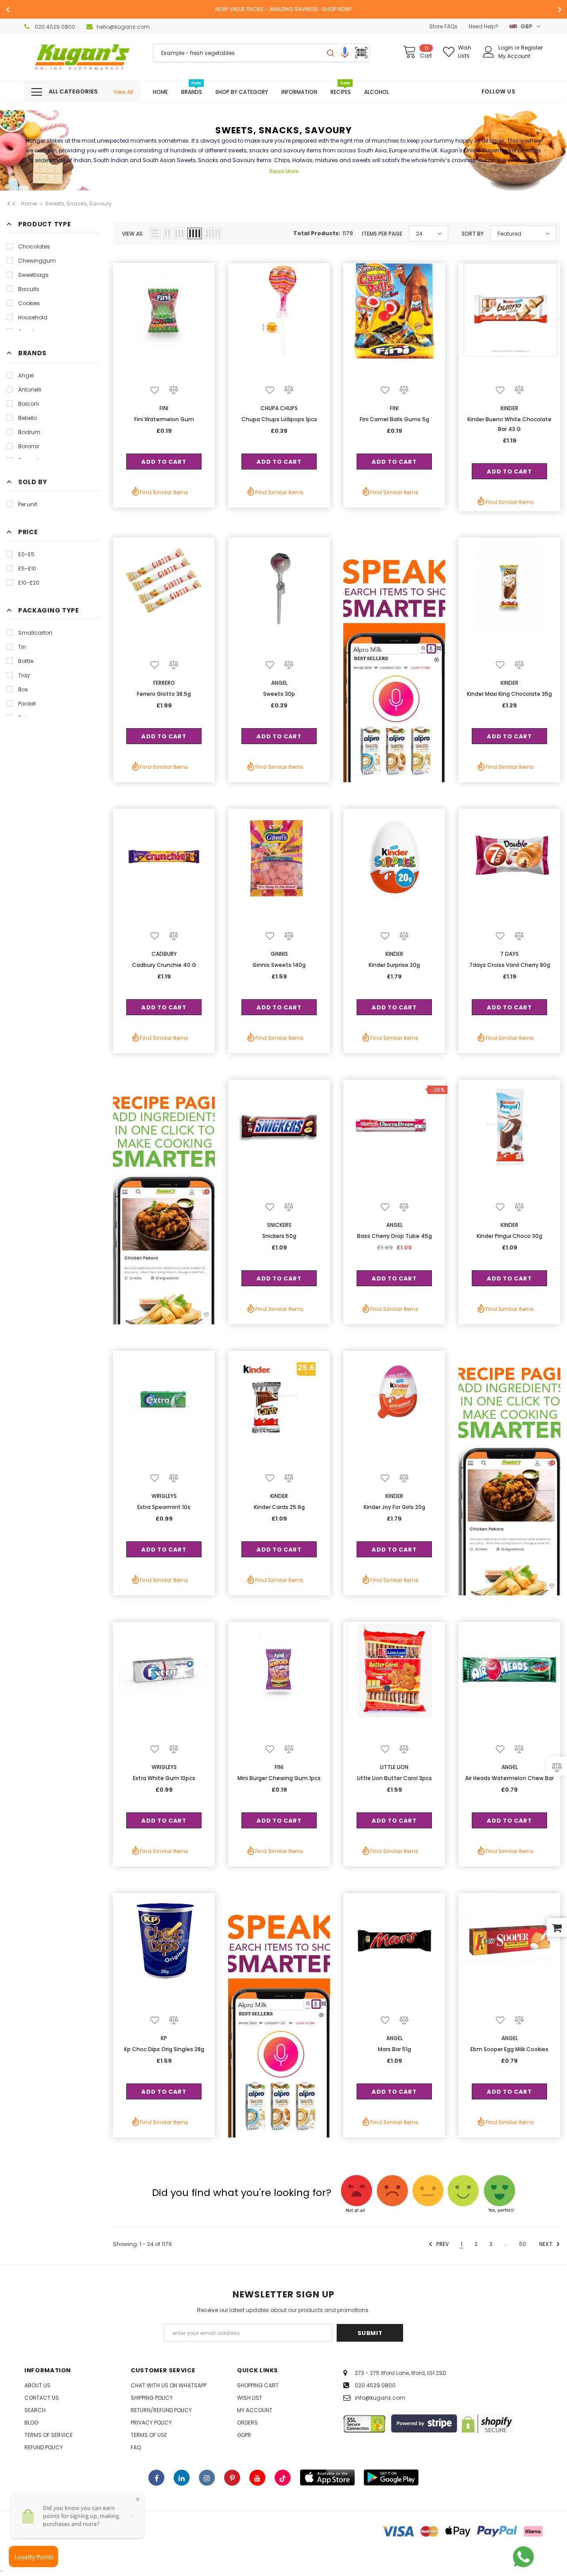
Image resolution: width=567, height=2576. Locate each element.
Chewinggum (37, 261)
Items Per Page (382, 234)
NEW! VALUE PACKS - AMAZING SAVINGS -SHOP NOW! (283, 9)
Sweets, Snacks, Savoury (78, 204)
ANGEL (279, 683)
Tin (22, 647)
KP (164, 2038)
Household (33, 317)
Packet (27, 704)
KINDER (509, 408)
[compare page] (557, 1766)
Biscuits (29, 289)
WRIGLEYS (164, 1496)
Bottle (26, 661)
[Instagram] (207, 2478)
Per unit (28, 504)
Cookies (29, 303)
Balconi (29, 404)
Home (29, 204)
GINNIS (279, 954)
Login (506, 48)
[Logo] (82, 58)
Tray (24, 675)
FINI (164, 408)
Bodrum (29, 432)
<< (12, 204)
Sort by (473, 234)
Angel (26, 375)
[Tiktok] (283, 2478)
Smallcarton (35, 633)
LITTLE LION (394, 1767)
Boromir (29, 446)
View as (132, 234)
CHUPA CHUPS (279, 408)
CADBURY (164, 954)
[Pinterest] (232, 2478)
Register (532, 48)
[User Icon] (489, 52)
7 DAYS (509, 954)
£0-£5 (26, 554)
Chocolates (34, 246)
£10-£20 (29, 583)
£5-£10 (27, 568)
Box (23, 689)
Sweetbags (33, 275)
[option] (283, 9)
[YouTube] (257, 2478)
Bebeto (27, 418)
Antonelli (30, 390)
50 (523, 2244)
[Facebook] (156, 2478)
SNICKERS (279, 1225)
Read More (284, 171)
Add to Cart (164, 462)
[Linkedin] (182, 2478)
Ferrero (164, 683)
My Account (514, 56)
